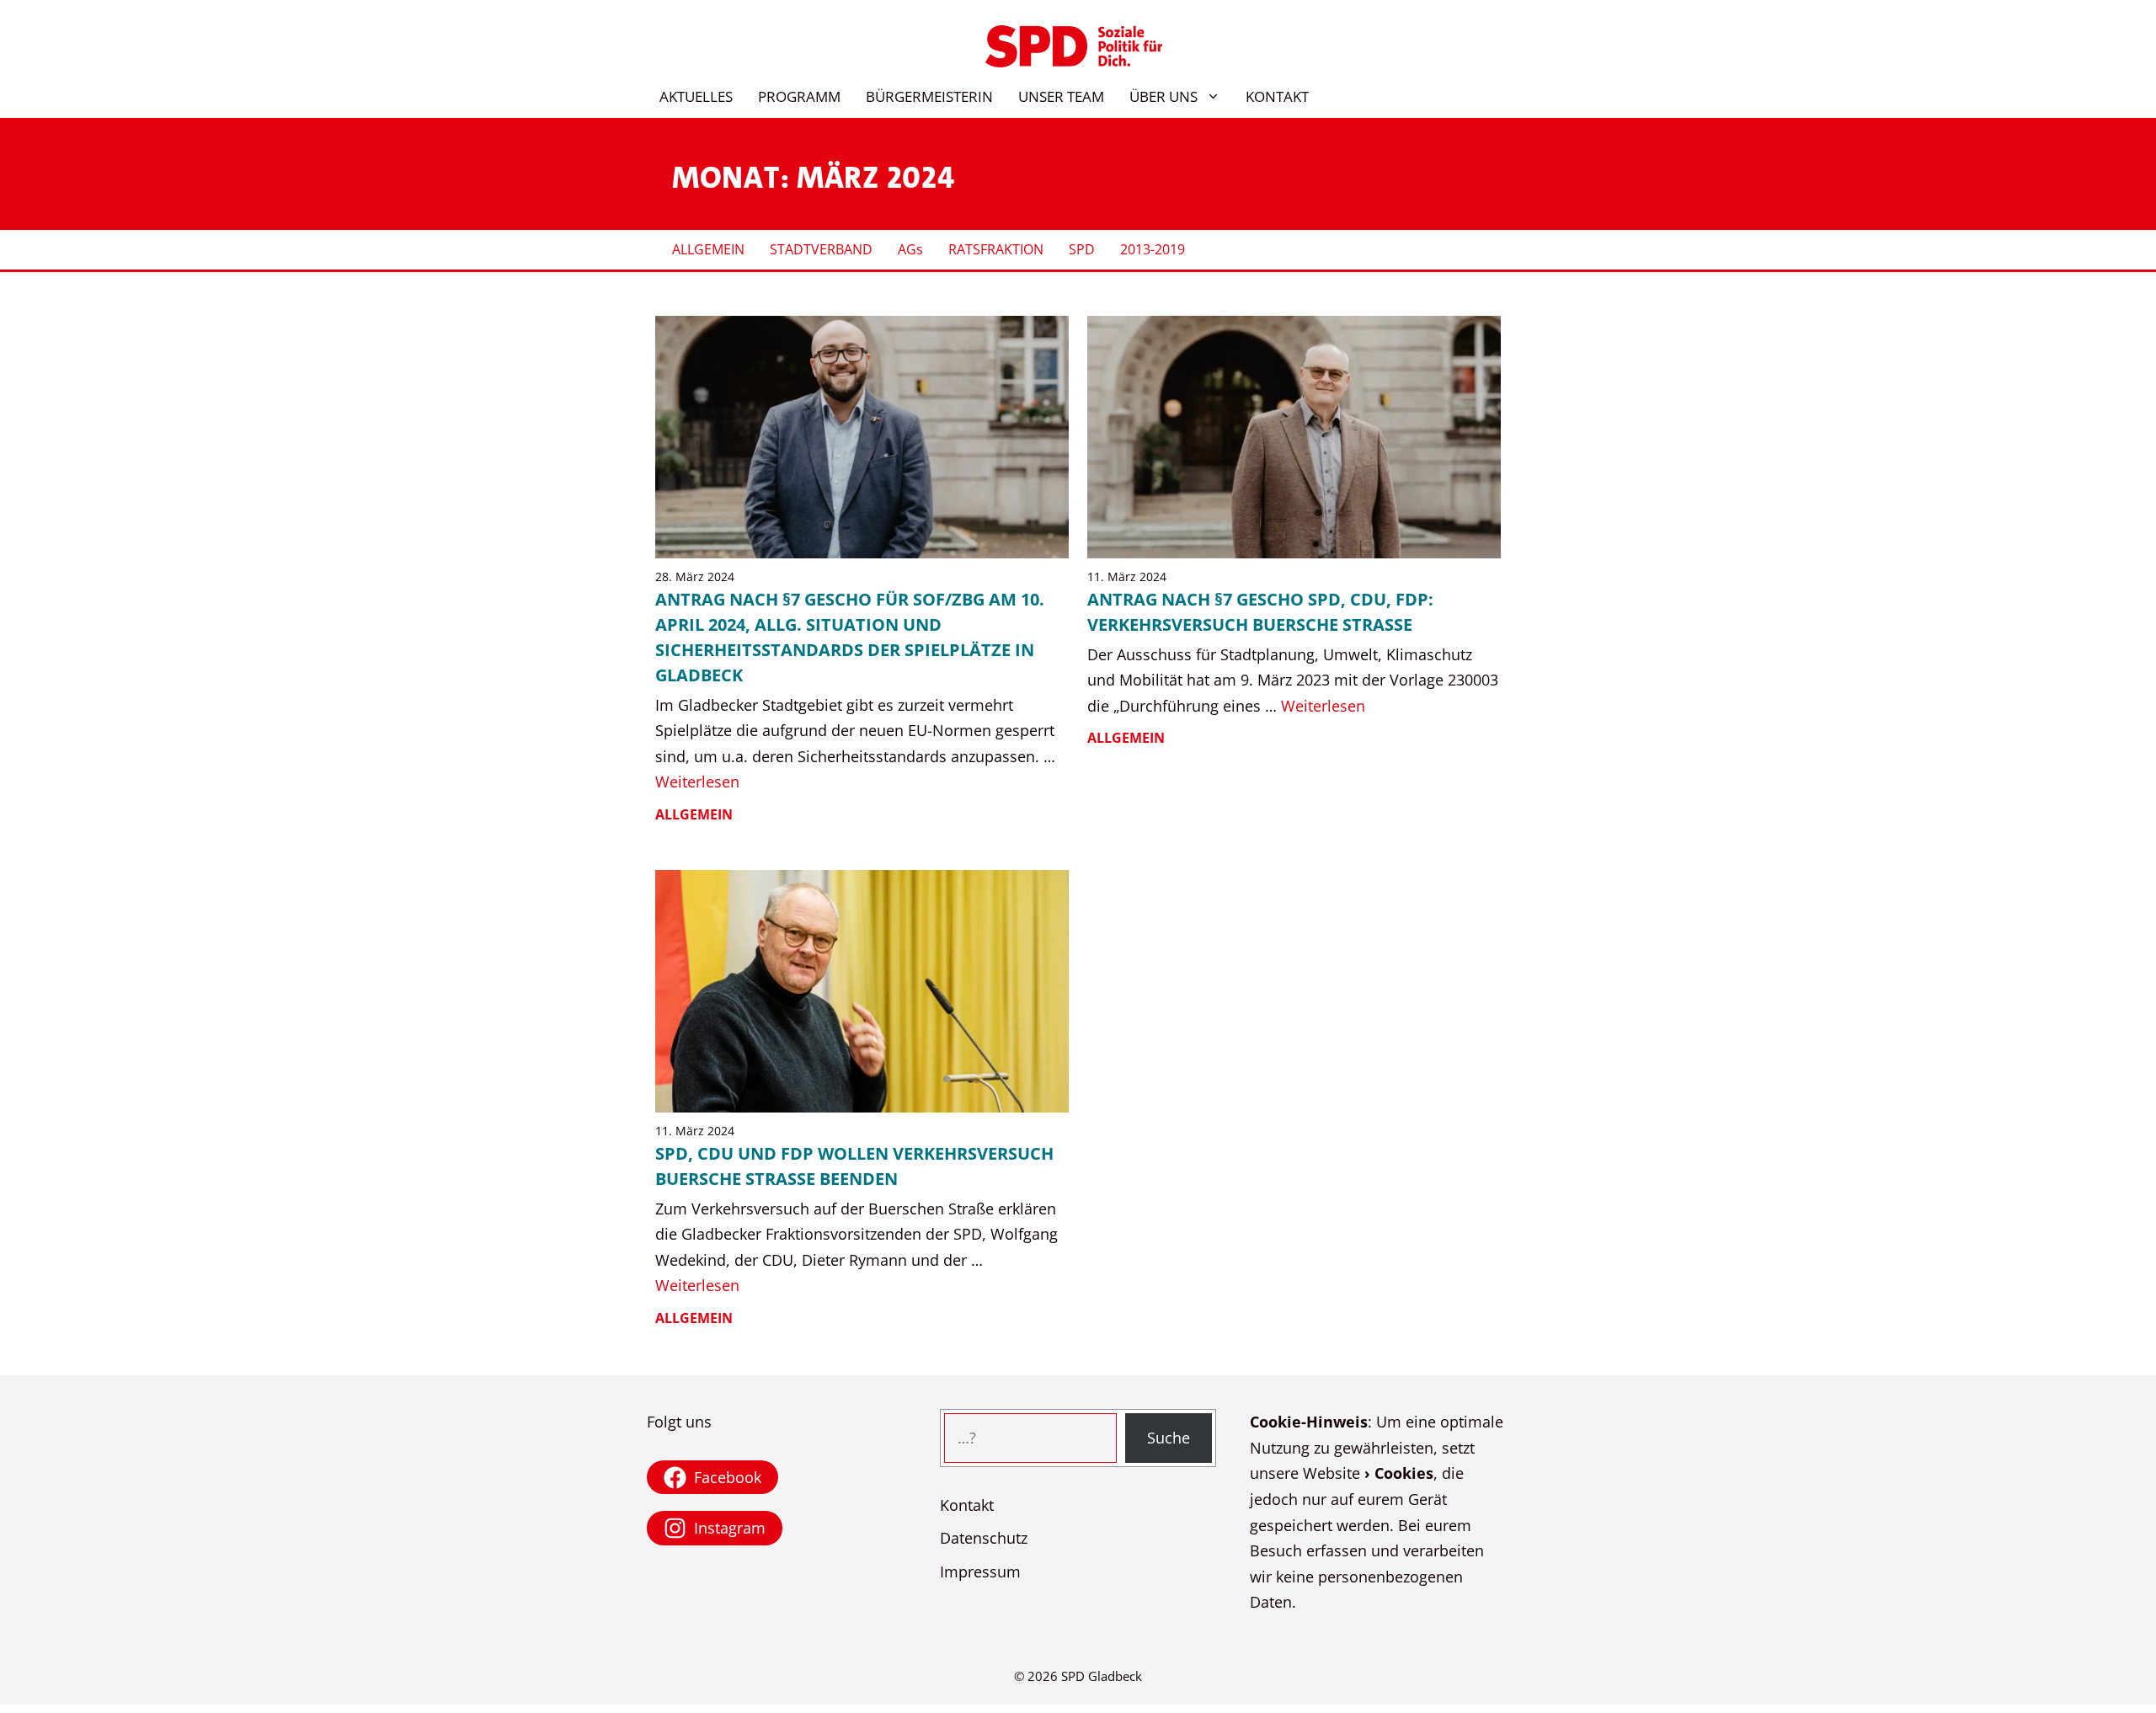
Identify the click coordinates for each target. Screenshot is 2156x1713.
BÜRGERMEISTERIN (929, 96)
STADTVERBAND (821, 249)
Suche (1169, 1438)
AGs (910, 249)
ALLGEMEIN (708, 249)
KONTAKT (1277, 96)
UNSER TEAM (1061, 96)
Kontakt (967, 1505)
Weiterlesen (697, 782)
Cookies (1404, 1473)
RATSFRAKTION (996, 249)
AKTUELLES (696, 96)
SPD (1082, 249)
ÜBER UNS (1163, 96)
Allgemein (694, 814)
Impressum (980, 1572)
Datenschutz (984, 1538)
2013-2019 (1153, 249)
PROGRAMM (799, 96)
